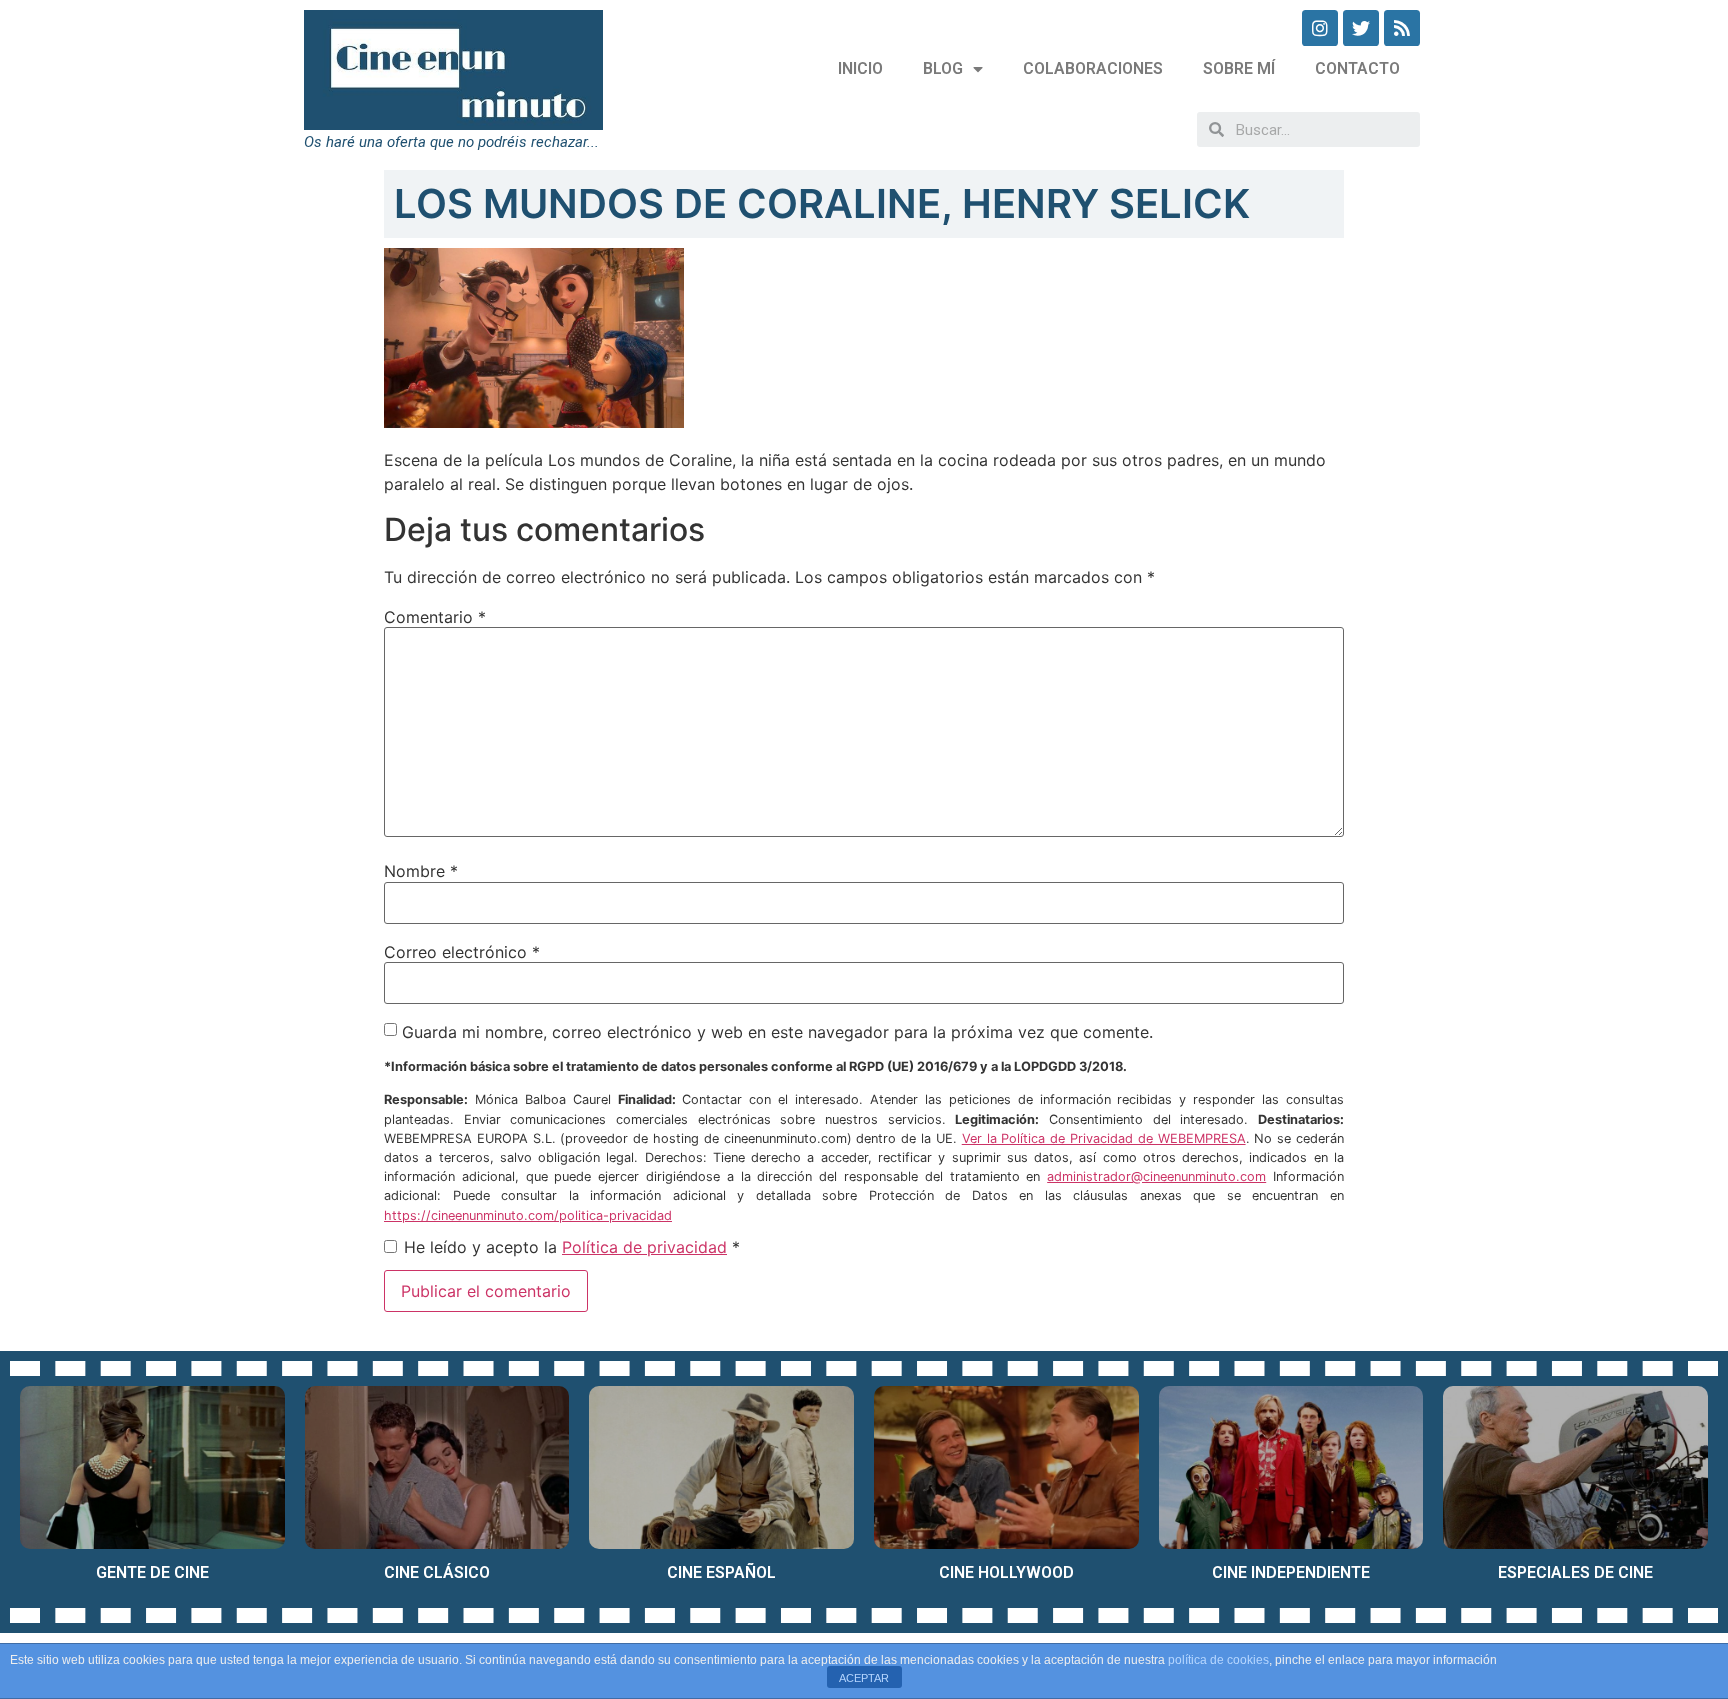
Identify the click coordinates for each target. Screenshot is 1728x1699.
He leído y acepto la (572, 1247)
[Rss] (1402, 28)
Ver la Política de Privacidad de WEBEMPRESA (1104, 1138)
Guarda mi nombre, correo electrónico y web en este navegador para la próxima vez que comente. (777, 1032)
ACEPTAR (864, 1678)
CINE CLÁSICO (437, 1572)
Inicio (860, 68)
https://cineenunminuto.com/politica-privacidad (528, 1215)
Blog (943, 68)
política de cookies (1218, 1660)
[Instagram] (1320, 28)
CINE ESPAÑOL (721, 1572)
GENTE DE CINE (152, 1572)
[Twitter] (1361, 28)
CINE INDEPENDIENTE (1291, 1572)
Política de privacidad (644, 1247)
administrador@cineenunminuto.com (1156, 1176)
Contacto (1357, 68)
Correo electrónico (462, 952)
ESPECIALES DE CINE (1575, 1572)
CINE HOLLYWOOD (1006, 1572)
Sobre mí (1239, 68)
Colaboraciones (1093, 68)
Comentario (435, 617)
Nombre (421, 871)
